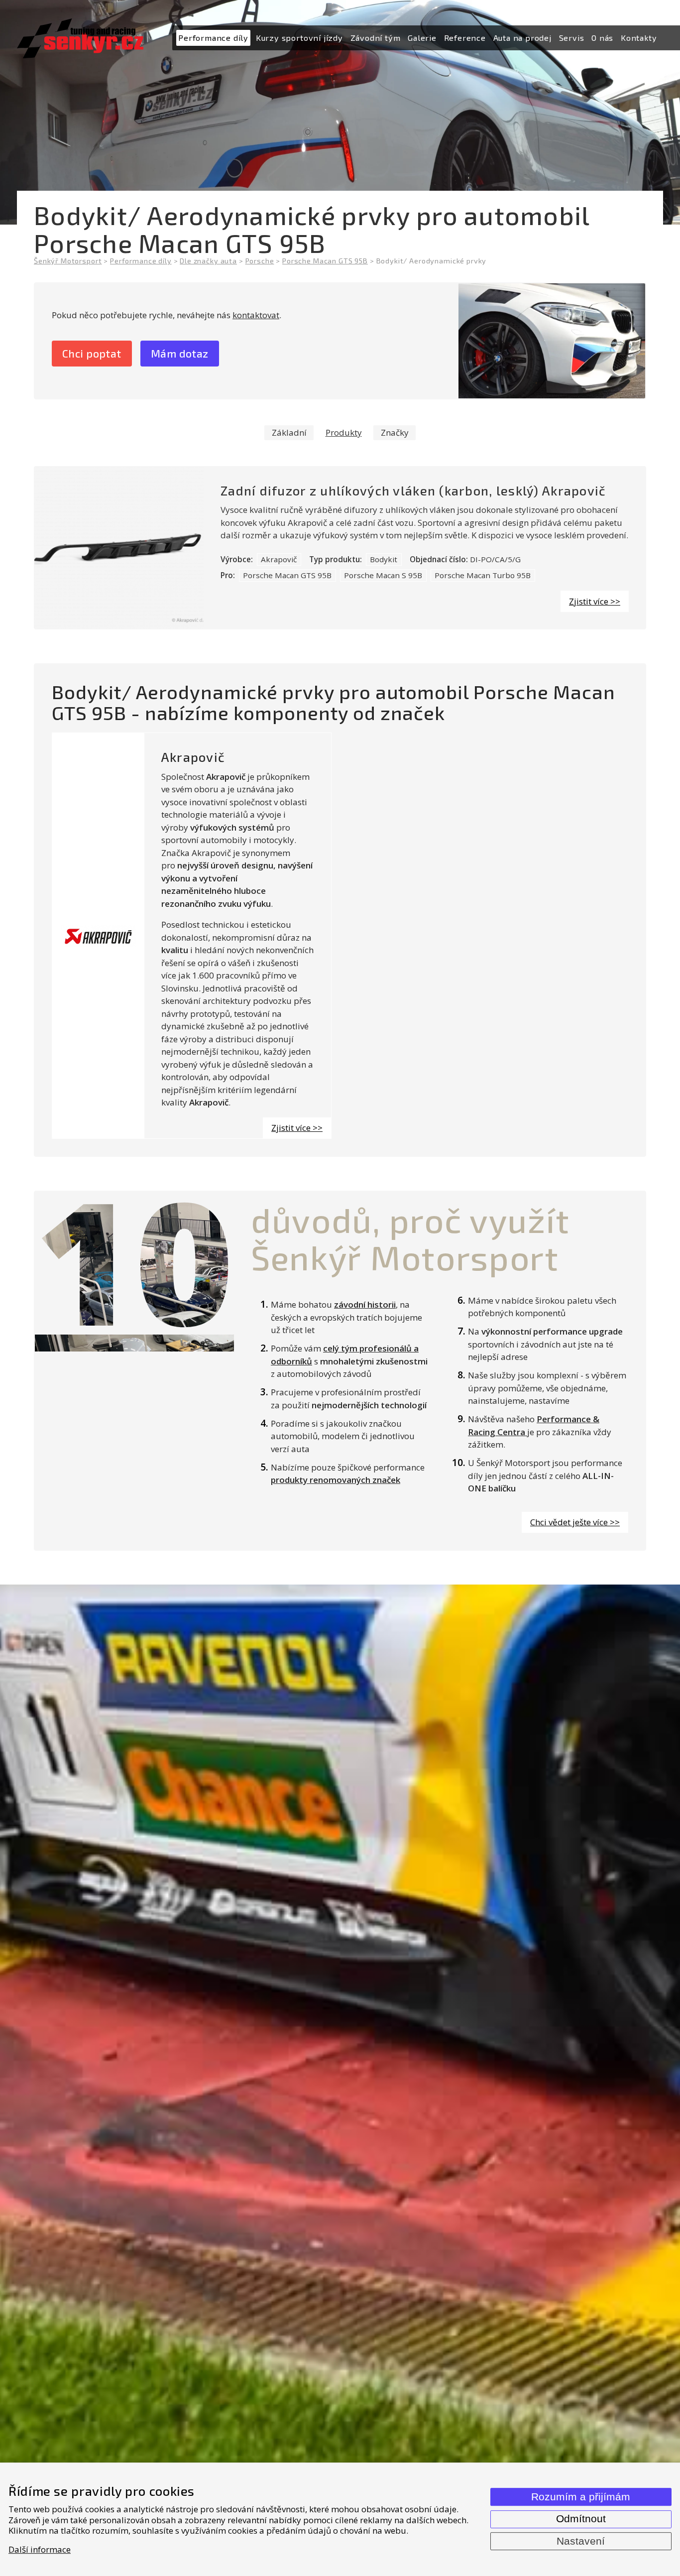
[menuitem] (213, 38)
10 (134, 1260)
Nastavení (581, 2541)
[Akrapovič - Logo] (98, 936)
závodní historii (365, 1304)
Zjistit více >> (595, 601)
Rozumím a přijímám (581, 2497)
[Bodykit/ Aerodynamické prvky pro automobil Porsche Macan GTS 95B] (552, 341)
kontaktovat (256, 315)
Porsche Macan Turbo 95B (483, 575)
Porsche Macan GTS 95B (287, 575)
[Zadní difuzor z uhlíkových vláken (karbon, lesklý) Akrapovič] (119, 548)
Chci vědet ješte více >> (575, 1522)
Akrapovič (279, 559)
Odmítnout (581, 2519)
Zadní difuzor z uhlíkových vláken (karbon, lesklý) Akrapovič (413, 491)
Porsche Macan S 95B (383, 575)
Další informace (40, 2549)
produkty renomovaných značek (336, 1480)
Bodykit (384, 559)
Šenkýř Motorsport (68, 261)
